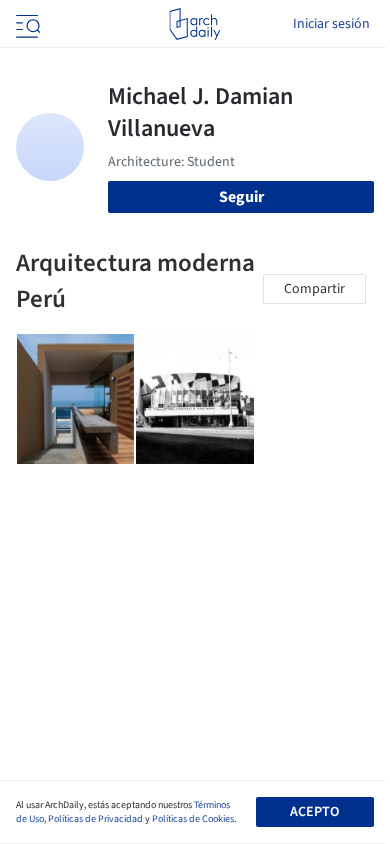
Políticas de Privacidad (95, 819)
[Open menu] (26, 24)
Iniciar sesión (331, 24)
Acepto (314, 812)
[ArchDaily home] (194, 24)
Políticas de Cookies (193, 819)
